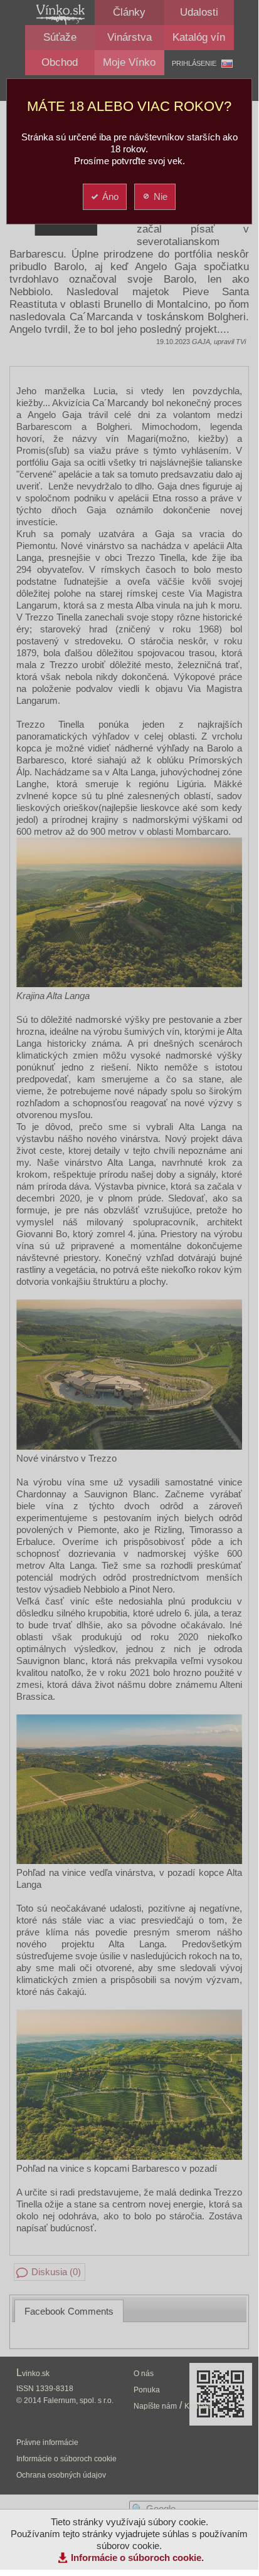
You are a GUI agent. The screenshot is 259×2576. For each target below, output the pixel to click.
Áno (110, 196)
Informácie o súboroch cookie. (137, 2558)
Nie (161, 196)
